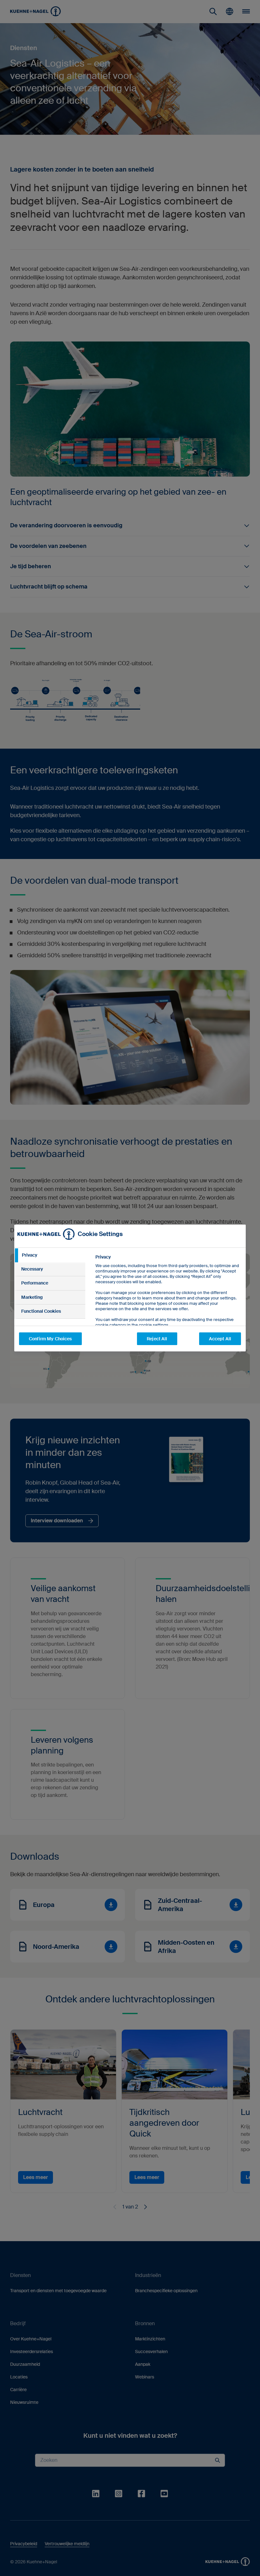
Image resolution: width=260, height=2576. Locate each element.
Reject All (157, 1339)
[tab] (50, 1255)
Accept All (220, 1339)
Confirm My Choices (50, 1339)
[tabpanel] (168, 1305)
